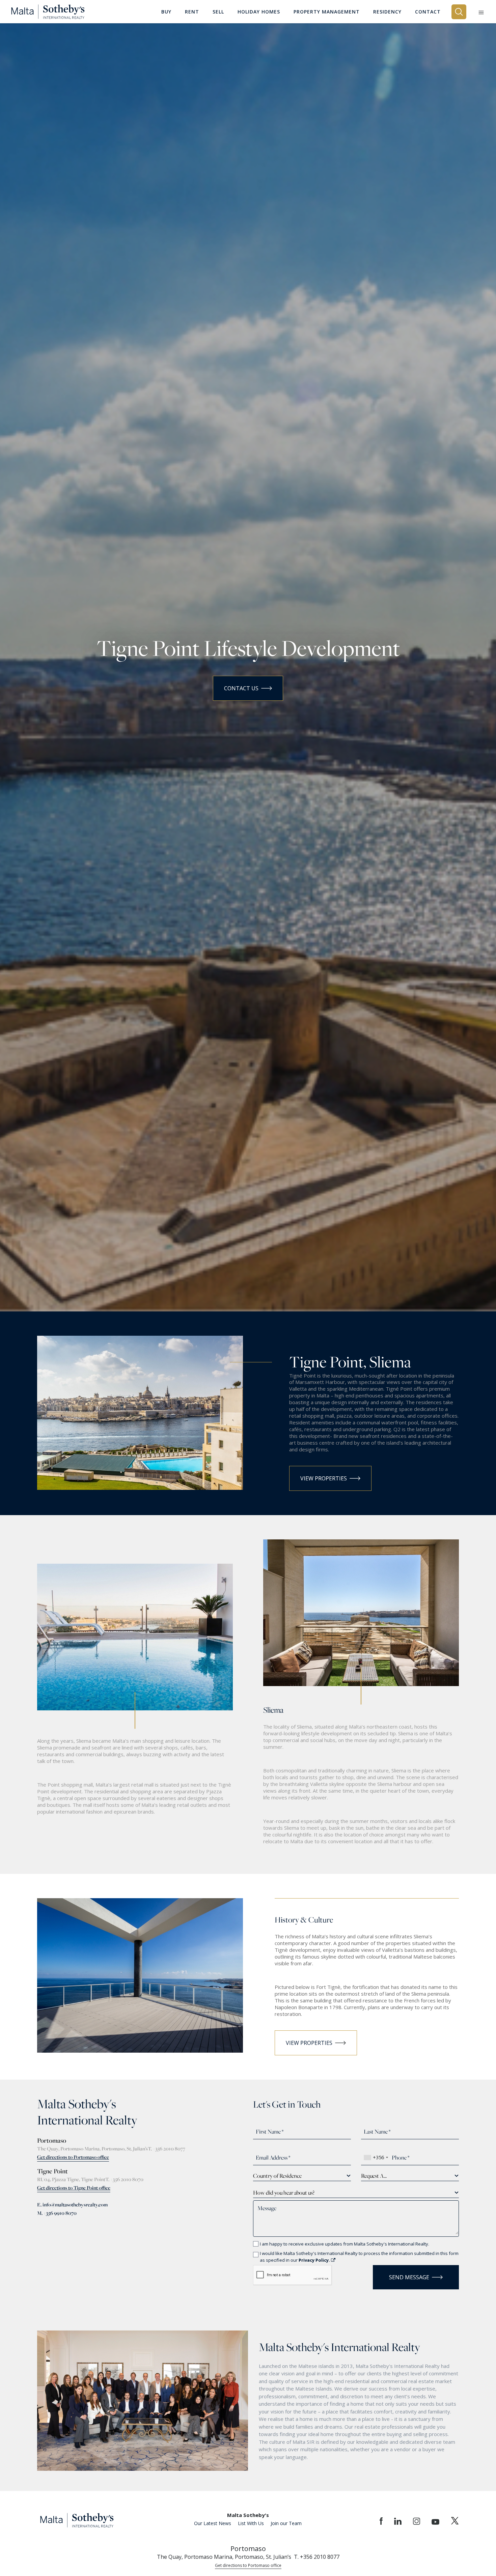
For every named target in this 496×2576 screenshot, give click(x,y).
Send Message (409, 2277)
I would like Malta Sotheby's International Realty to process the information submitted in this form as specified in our (359, 2257)
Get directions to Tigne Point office (74, 2188)
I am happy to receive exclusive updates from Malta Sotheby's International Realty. (345, 2244)
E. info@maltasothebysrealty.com (72, 2205)
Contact (428, 12)
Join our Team (286, 2523)
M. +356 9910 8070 (57, 2213)
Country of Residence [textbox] (277, 2176)
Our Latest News (213, 2523)
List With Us (251, 2523)
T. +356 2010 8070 (124, 2179)
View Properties (324, 1478)
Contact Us (241, 688)
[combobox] (376, 2158)
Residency (387, 12)
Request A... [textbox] (374, 2176)
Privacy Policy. (315, 2260)
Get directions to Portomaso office (73, 2157)
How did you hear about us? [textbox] (284, 2193)
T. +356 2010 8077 (167, 2149)
